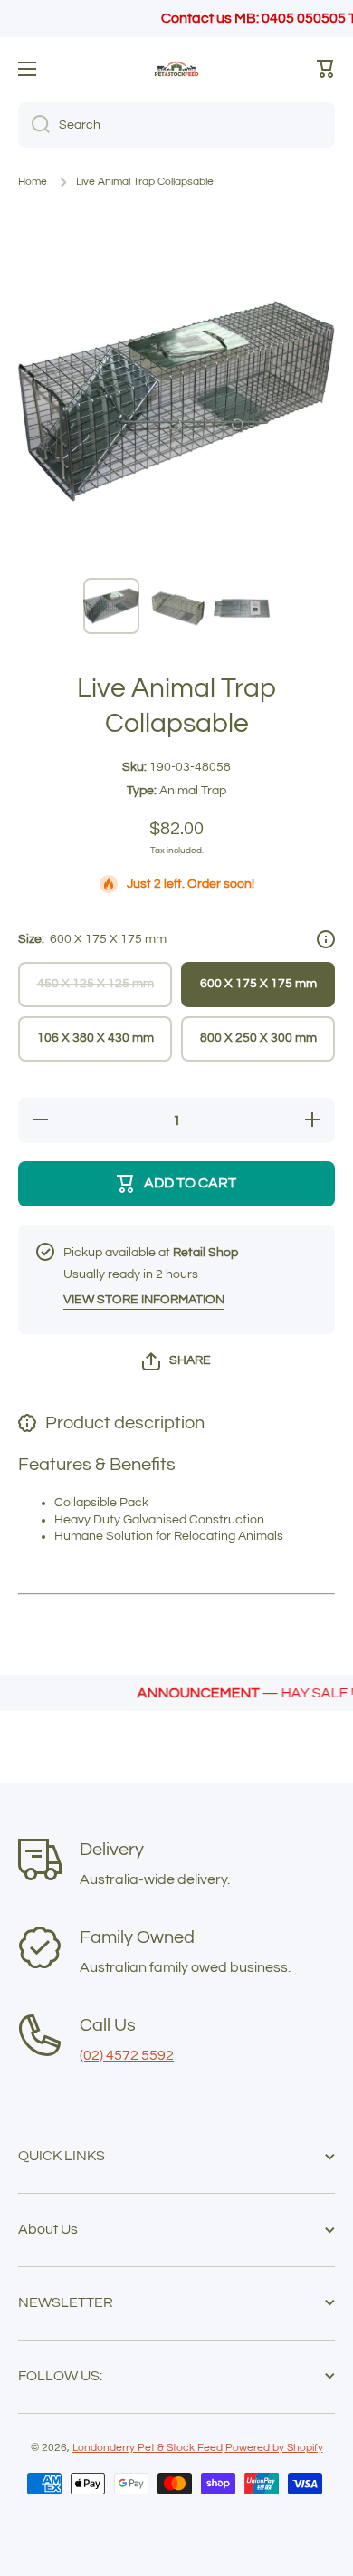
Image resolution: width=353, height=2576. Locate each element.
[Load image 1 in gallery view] (111, 606)
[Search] (34, 125)
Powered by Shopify (274, 2448)
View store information (144, 1300)
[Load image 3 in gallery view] (242, 606)
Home (33, 182)
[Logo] (176, 69)
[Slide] (326, 939)
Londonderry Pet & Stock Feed (148, 2448)
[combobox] (176, 125)
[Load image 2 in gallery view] (176, 606)
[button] (326, 69)
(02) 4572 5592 (127, 2055)
